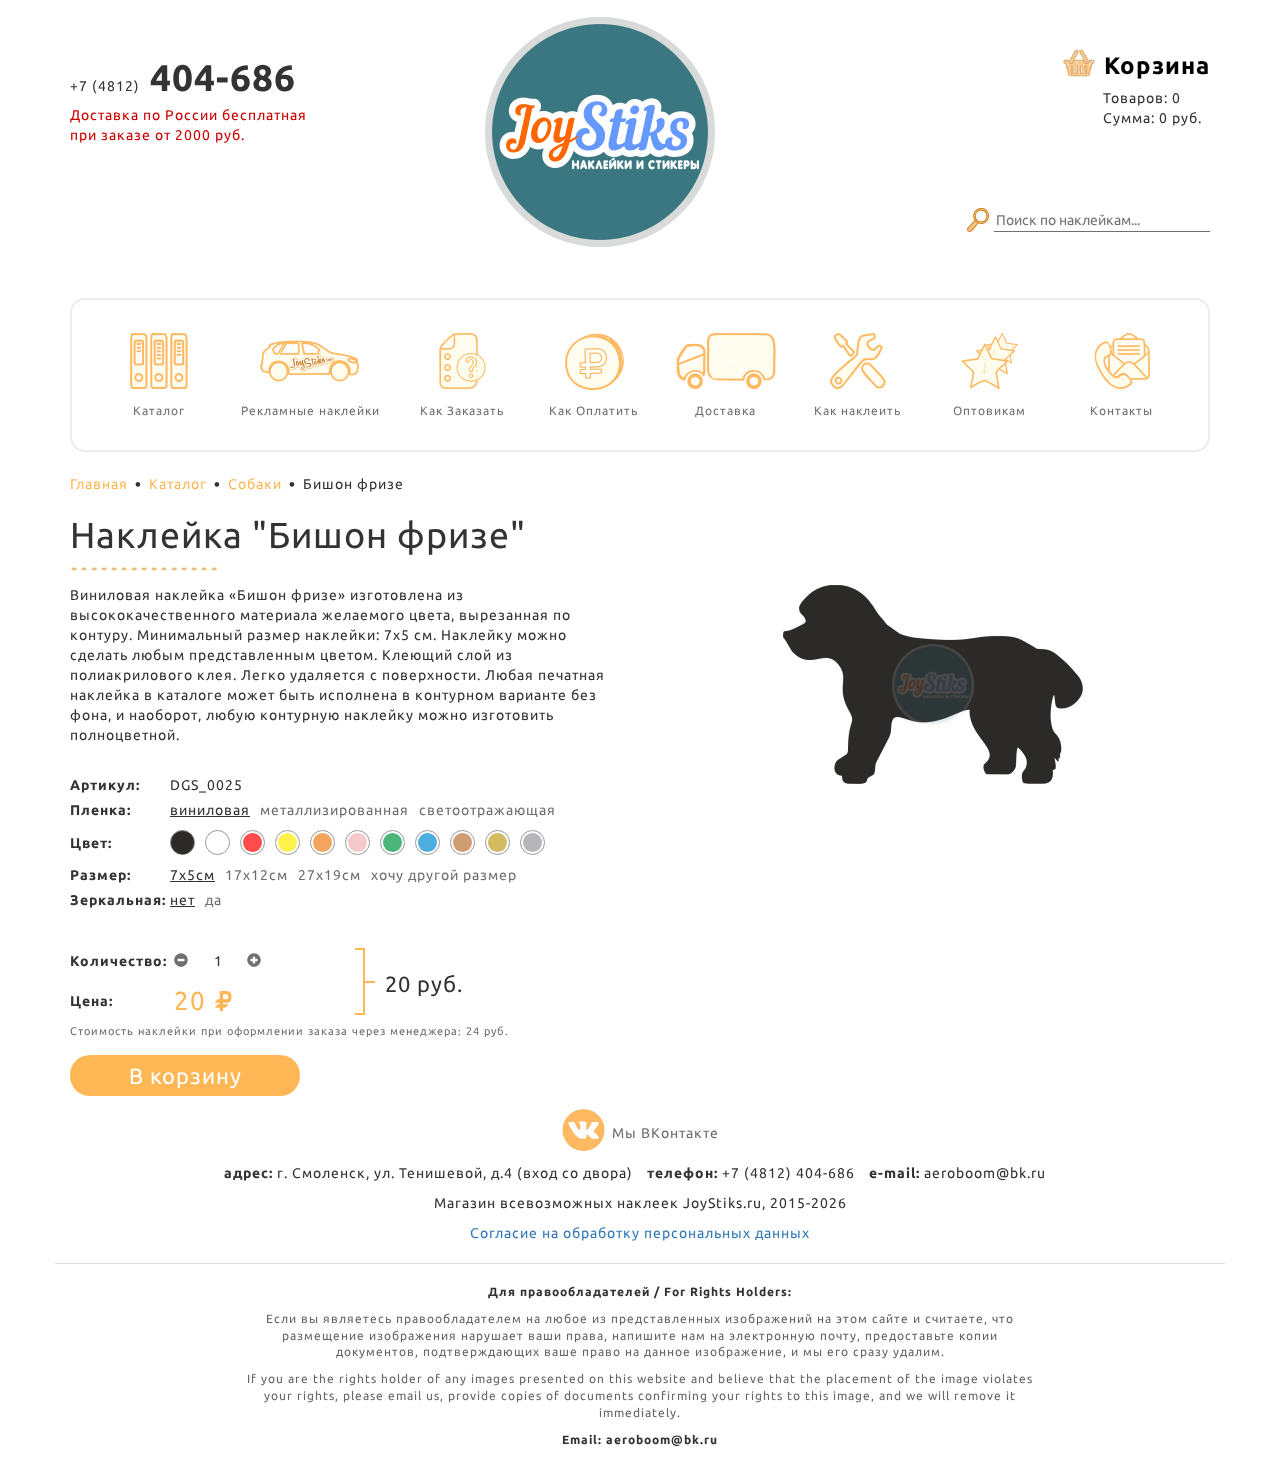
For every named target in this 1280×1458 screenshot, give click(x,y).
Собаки (255, 484)
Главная (99, 484)
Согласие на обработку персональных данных (640, 1233)
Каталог (178, 484)
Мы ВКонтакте (665, 1133)
